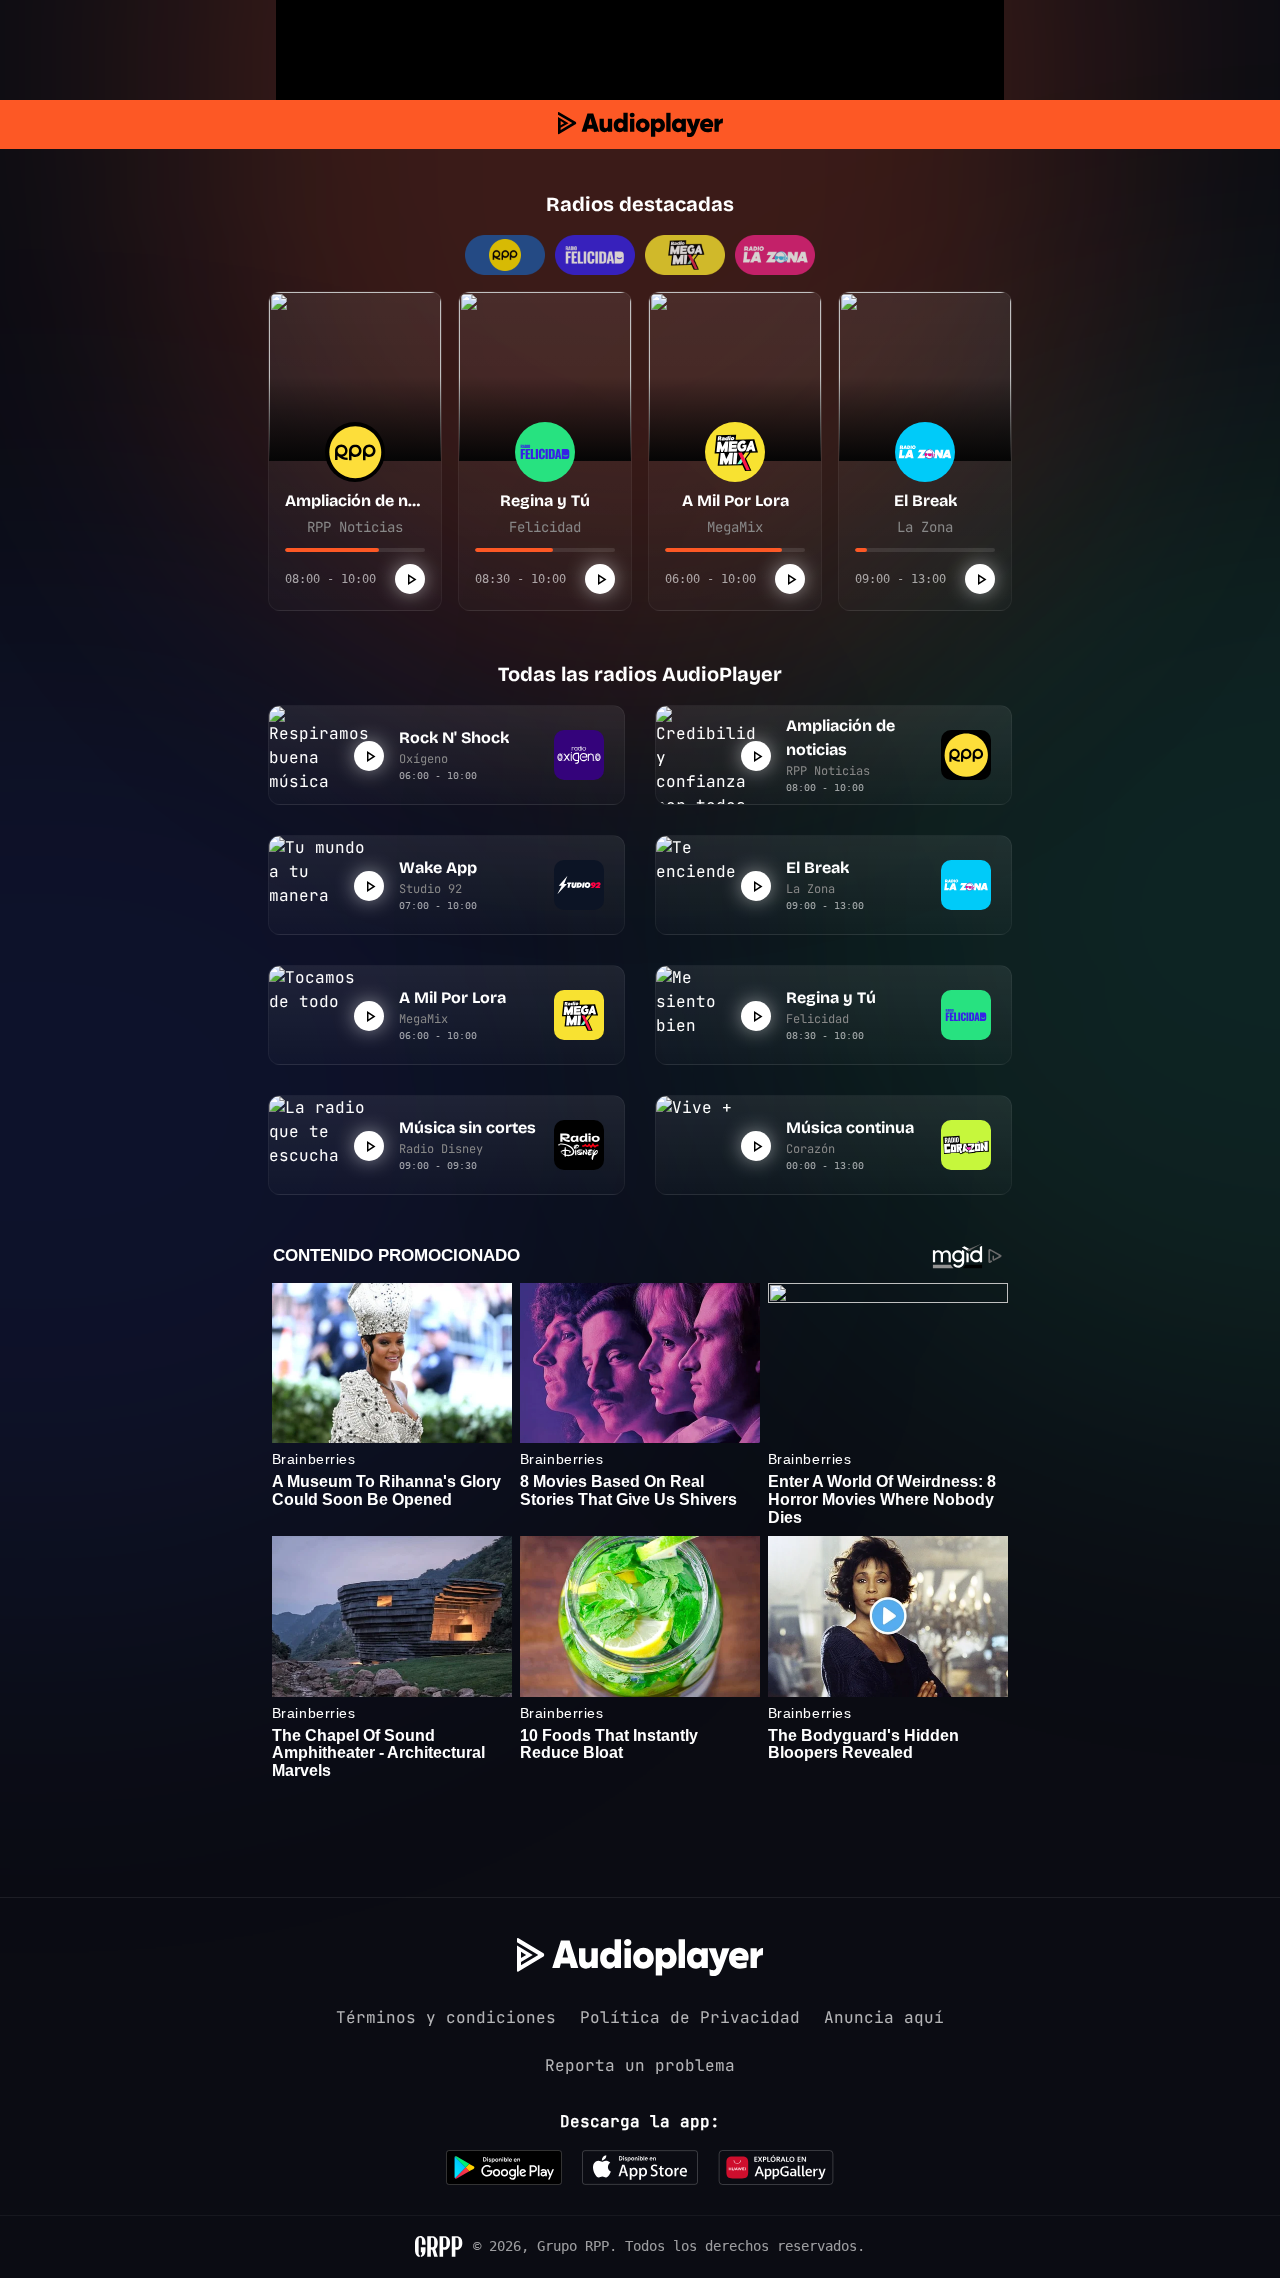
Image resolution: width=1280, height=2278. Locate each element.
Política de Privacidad (690, 2017)
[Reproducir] (410, 579)
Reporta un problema (640, 2065)
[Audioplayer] (640, 124)
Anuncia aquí (884, 2017)
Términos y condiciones (446, 2017)
